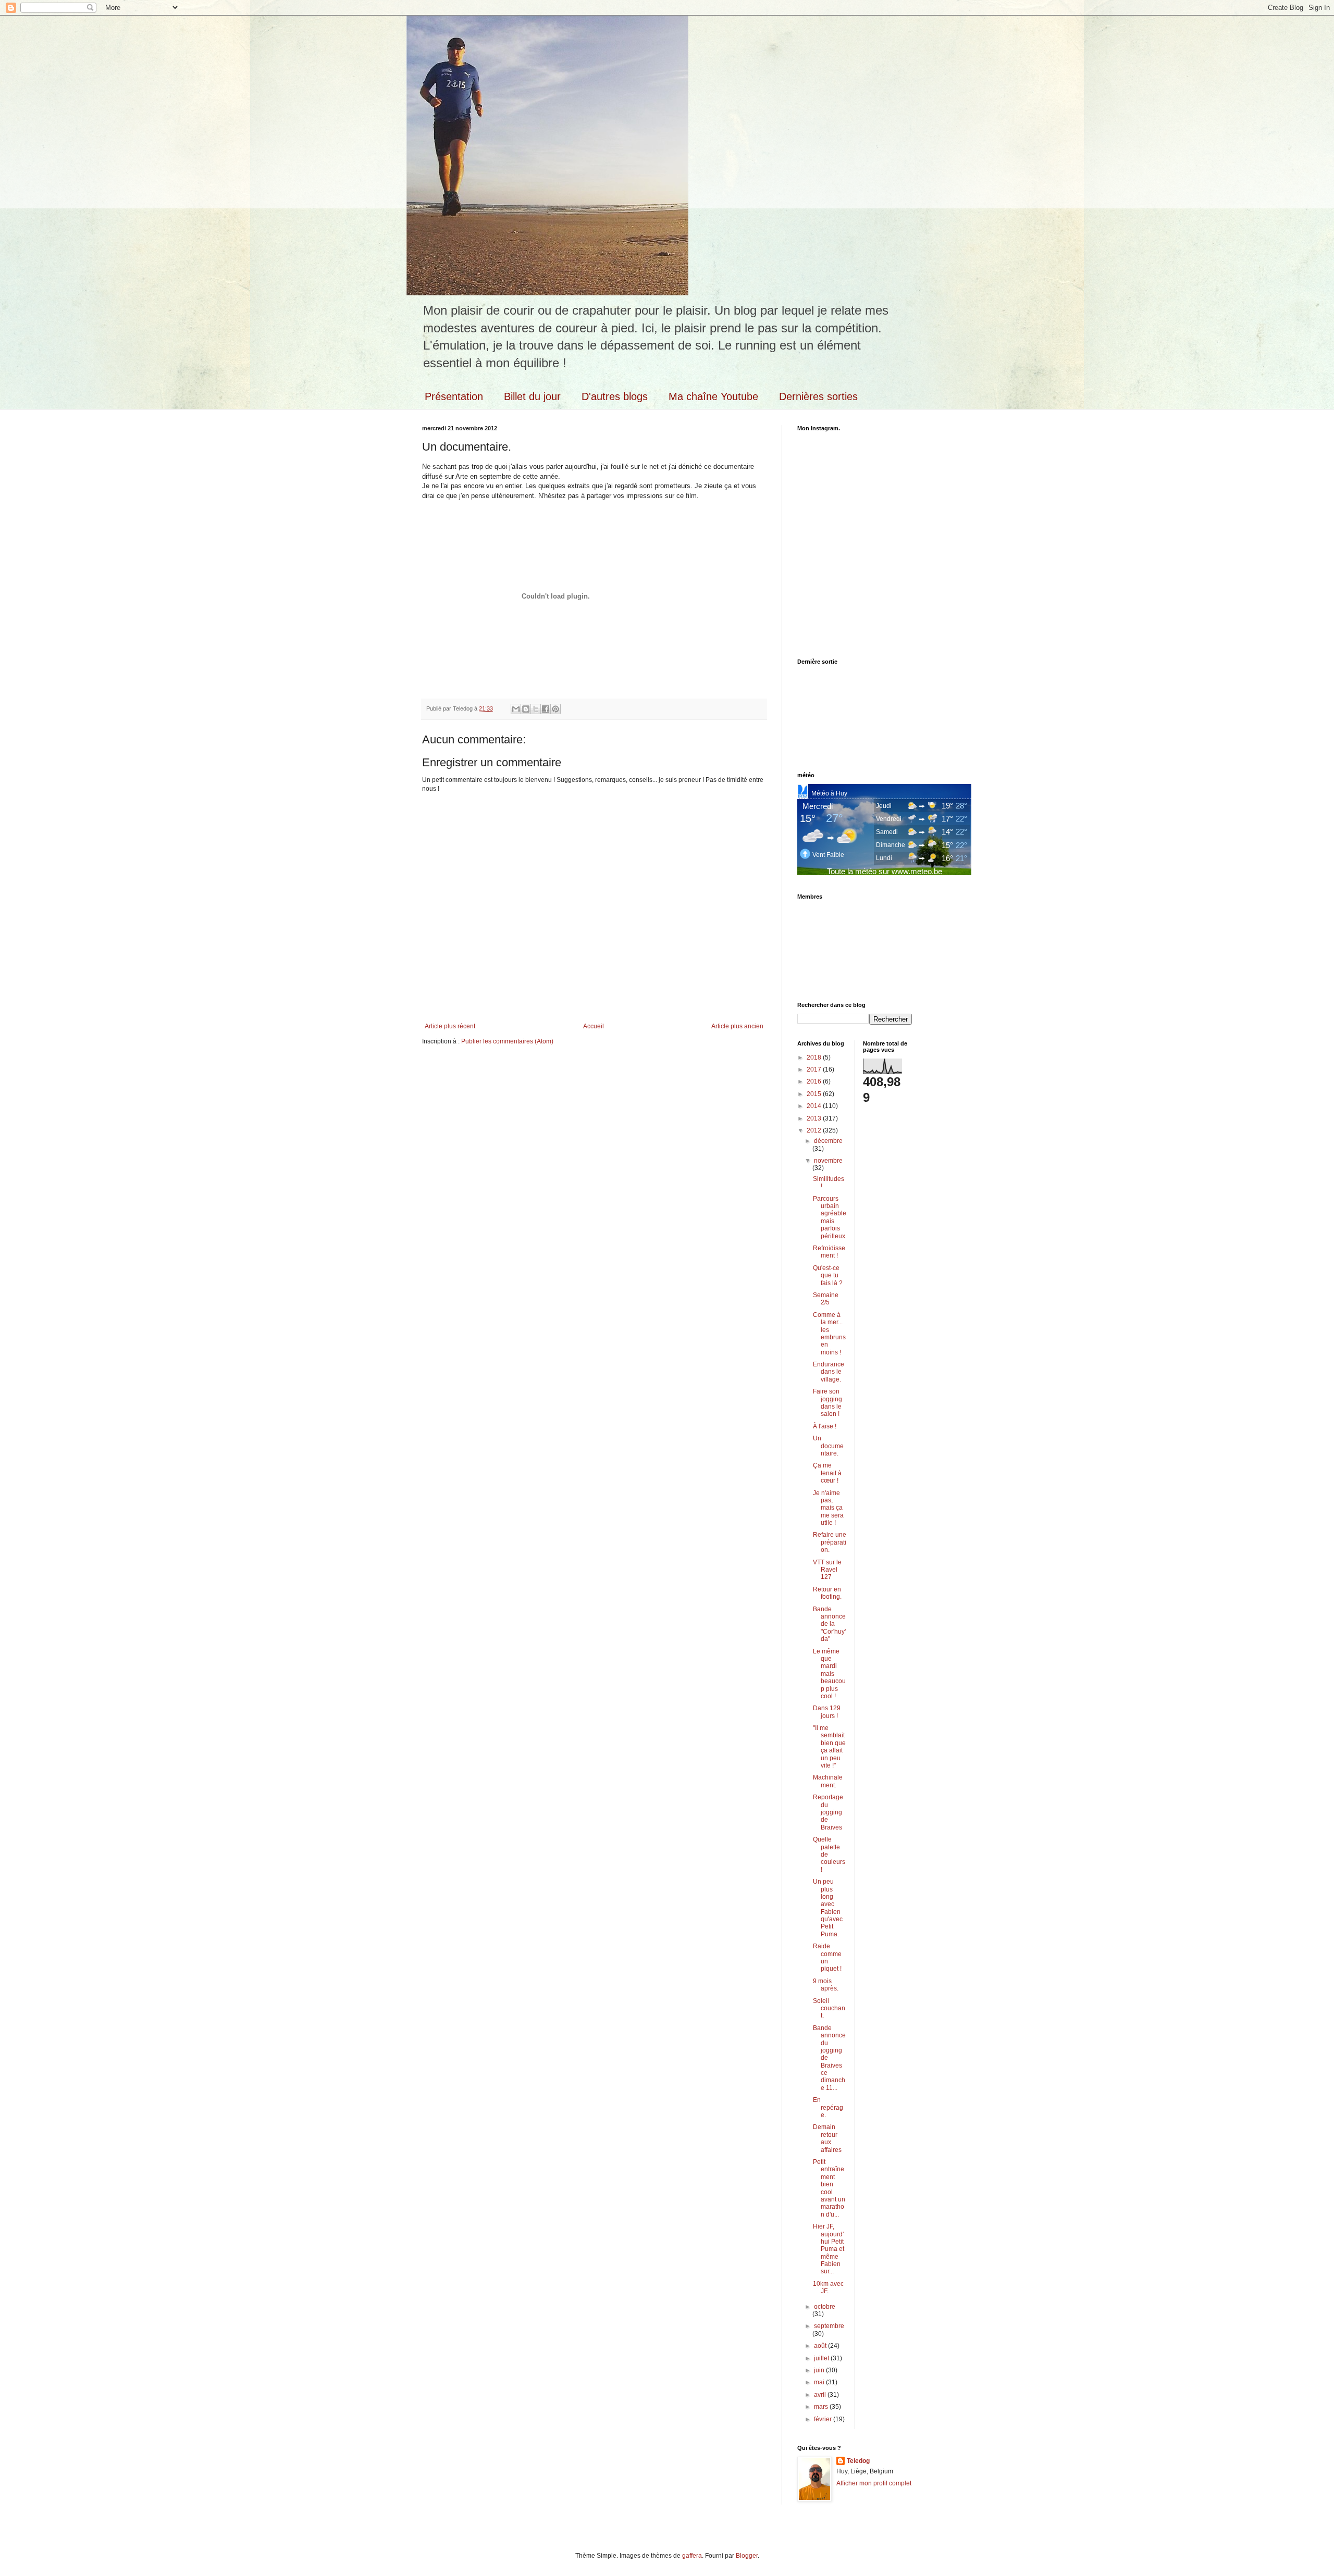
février (824, 2419)
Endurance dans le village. (829, 1372)
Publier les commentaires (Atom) (507, 1041)
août (821, 2346)
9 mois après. (826, 1985)
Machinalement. (828, 1781)
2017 (815, 1069)
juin (820, 2370)
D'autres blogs (615, 396)
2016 (815, 1081)
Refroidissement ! (829, 1252)
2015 (815, 1094)
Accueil (594, 1026)
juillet (822, 2358)
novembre (828, 1161)
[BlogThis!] (526, 709)
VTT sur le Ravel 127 (827, 1570)
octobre (825, 2307)
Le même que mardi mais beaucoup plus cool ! (829, 1674)
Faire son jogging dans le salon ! (827, 1403)
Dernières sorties (818, 396)
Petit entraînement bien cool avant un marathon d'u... (829, 2188)
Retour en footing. (827, 1593)
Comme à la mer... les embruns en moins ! (829, 1334)
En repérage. (828, 2107)
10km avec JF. (828, 2287)
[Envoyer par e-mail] (516, 709)
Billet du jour (532, 396)
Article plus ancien (737, 1026)
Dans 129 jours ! (827, 1712)
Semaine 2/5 (826, 1299)
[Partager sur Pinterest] (555, 709)
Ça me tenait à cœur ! (827, 1473)
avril (821, 2395)
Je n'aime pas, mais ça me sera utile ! (828, 1508)
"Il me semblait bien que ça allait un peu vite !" (829, 1747)
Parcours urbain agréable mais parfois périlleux (830, 1217)
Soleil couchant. (829, 2008)
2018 (815, 1057)
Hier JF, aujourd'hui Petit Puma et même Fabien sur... (829, 2249)
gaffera (692, 2556)
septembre (829, 2326)
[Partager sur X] (536, 709)
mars (822, 2407)
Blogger (747, 2556)
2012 (815, 1130)
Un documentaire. (828, 1446)
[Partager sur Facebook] (546, 709)
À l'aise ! (825, 1426)
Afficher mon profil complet (874, 2483)
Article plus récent (450, 1026)
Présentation (454, 396)
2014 (815, 1106)
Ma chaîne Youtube (713, 396)
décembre (828, 1141)
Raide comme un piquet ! (827, 1957)
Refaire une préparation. (830, 1542)
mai (820, 2382)
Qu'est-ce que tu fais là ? (828, 1275)
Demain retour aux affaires (827, 2138)
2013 (815, 1118)
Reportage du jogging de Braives (828, 1812)
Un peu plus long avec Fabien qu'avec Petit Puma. (828, 1908)
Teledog (858, 2461)
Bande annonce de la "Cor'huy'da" (829, 1624)
